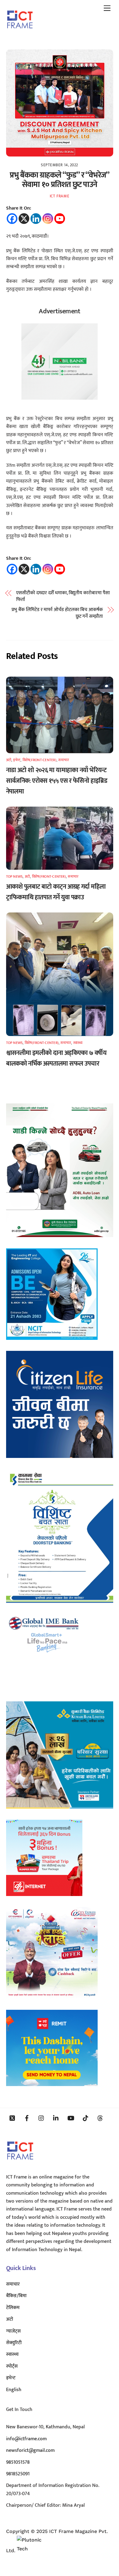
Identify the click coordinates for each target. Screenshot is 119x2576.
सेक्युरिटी (14, 2343)
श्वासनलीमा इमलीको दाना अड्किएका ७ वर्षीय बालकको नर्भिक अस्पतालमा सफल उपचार (56, 1058)
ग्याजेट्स (13, 2331)
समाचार (64, 760)
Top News (14, 876)
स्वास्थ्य (78, 1043)
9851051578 (18, 2462)
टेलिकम (13, 2308)
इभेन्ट (17, 760)
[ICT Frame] (20, 33)
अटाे (9, 760)
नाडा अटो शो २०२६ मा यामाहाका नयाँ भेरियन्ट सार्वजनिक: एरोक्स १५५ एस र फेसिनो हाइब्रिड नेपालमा (57, 781)
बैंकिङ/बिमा (16, 2296)
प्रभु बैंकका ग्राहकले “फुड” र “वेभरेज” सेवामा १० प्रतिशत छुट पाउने (60, 180)
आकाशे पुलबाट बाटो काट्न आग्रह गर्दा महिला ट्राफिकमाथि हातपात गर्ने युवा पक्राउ (56, 892)
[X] (24, 219)
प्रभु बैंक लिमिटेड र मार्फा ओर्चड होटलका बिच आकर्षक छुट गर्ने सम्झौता (57, 613)
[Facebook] (12, 219)
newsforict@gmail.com (30, 2450)
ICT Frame (60, 196)
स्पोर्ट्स (12, 2366)
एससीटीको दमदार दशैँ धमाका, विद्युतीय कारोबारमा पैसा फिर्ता (63, 597)
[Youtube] (60, 219)
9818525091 (18, 2474)
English (14, 2390)
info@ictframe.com (26, 2439)
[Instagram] (48, 219)
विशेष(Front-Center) (40, 760)
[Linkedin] (36, 219)
